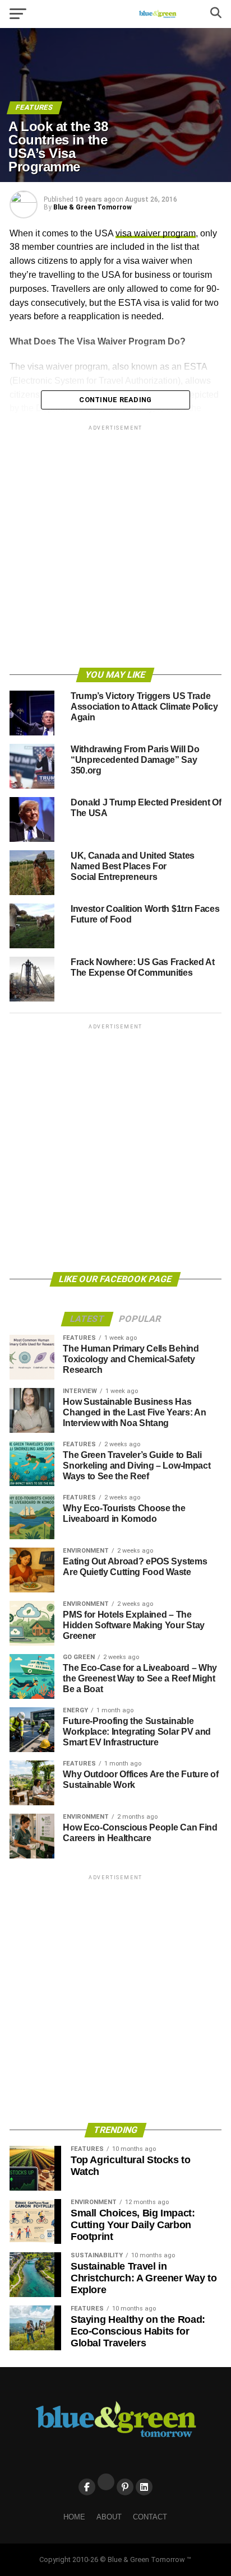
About (109, 2517)
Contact (150, 2517)
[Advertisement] (115, 548)
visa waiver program (156, 233)
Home (74, 2517)
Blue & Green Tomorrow (93, 207)
